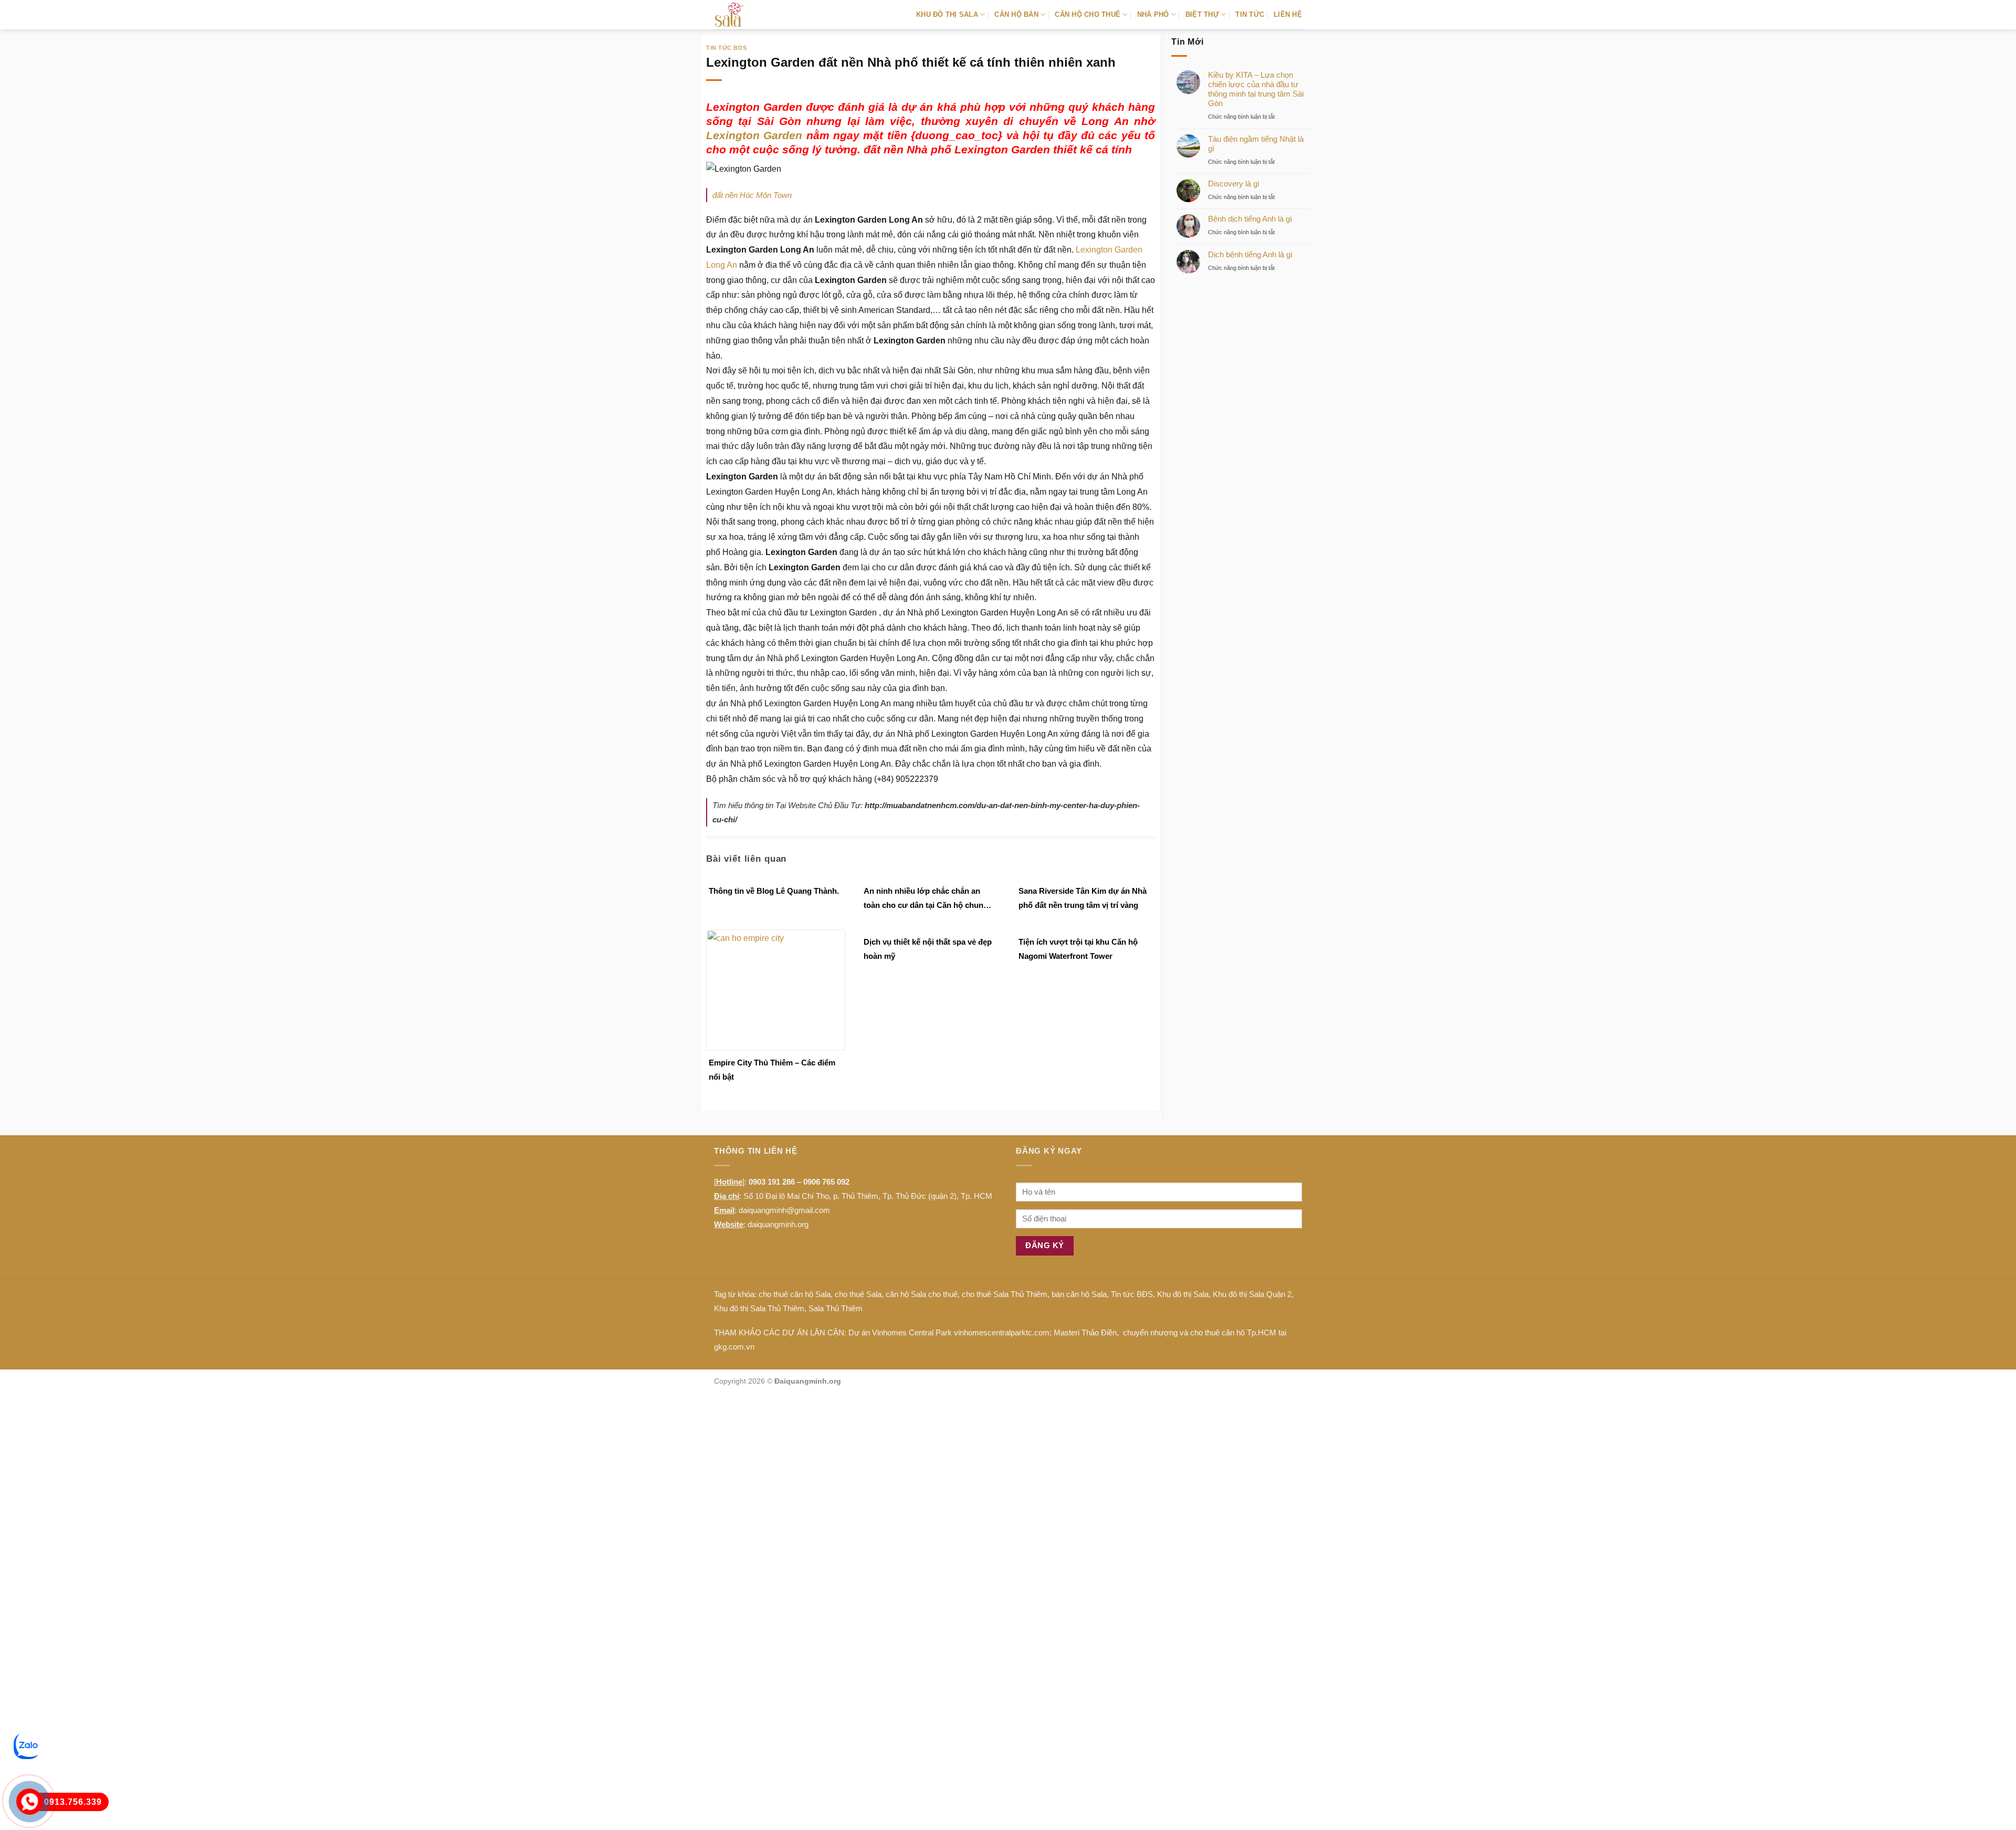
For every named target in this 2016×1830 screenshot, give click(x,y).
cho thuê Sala (858, 1294)
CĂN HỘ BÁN (1016, 14)
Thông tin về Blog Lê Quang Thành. (774, 891)
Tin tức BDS (726, 48)
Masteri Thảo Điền (1085, 1332)
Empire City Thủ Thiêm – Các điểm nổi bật (772, 1070)
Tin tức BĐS (1132, 1294)
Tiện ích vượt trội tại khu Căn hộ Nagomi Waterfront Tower (1078, 949)
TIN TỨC (1250, 14)
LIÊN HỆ (1288, 14)
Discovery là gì (1234, 184)
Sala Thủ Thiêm (836, 1308)
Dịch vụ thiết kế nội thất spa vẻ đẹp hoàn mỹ (928, 949)
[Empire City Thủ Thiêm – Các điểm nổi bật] (776, 990)
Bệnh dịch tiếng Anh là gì (1250, 219)
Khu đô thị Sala (1183, 1294)
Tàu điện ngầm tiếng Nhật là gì (1256, 144)
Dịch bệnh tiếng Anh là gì (1250, 254)
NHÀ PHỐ (1153, 14)
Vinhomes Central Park (912, 1332)
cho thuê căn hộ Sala (795, 1294)
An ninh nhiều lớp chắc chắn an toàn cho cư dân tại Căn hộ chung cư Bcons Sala (926, 899)
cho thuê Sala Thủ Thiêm (1005, 1294)
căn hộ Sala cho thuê (922, 1294)
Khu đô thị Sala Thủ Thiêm (759, 1308)
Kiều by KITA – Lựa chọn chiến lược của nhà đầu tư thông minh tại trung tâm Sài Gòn (1256, 89)
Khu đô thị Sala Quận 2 (1252, 1294)
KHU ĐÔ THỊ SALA (947, 14)
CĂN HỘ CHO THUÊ (1088, 14)
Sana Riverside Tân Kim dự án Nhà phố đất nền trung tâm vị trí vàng (1083, 898)
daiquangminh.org (778, 1224)
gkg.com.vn (734, 1347)
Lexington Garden (754, 135)
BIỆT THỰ (1202, 14)
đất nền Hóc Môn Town (752, 195)
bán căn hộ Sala (1079, 1294)
